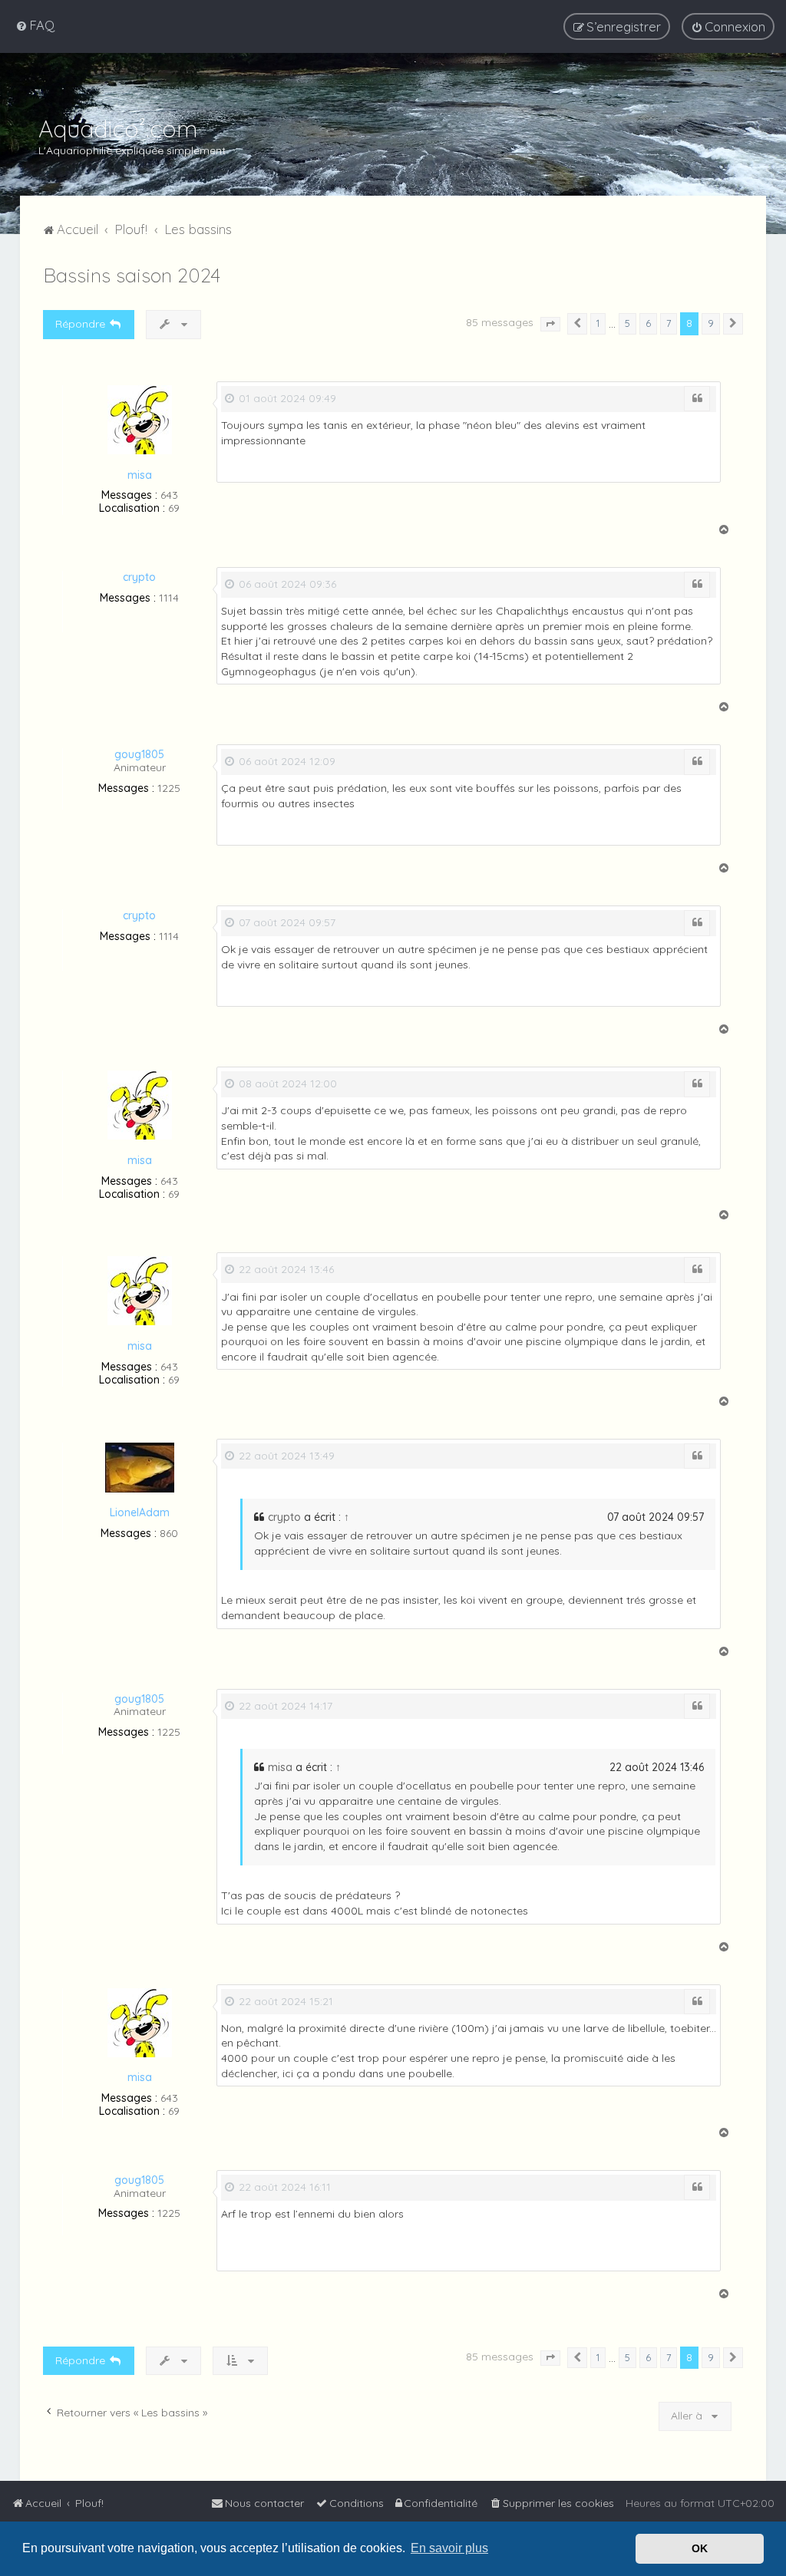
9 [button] (711, 323)
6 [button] (648, 323)
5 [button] (627, 323)
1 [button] (598, 323)
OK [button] (700, 2548)
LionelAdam (140, 1512)
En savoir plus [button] (449, 2548)
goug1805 (139, 754)
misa (140, 475)
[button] (550, 325)
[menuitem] (35, 25)
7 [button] (669, 323)
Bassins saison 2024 (132, 275)
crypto (139, 577)
